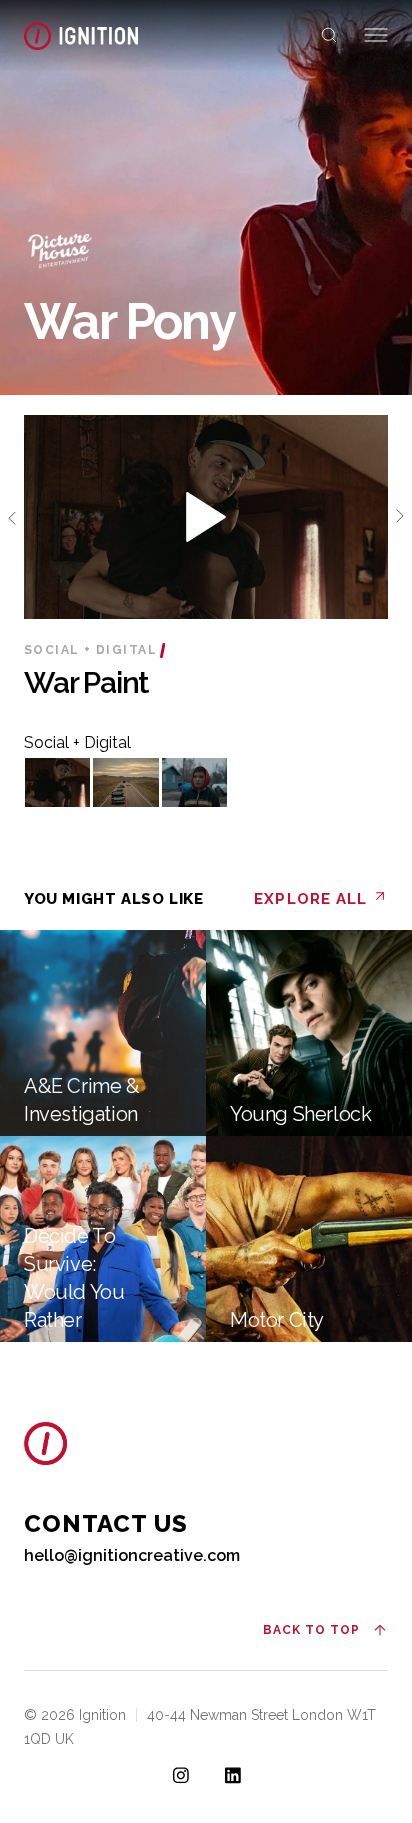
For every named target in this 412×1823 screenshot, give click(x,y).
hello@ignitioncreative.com (132, 1555)
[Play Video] (57, 782)
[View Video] (206, 518)
